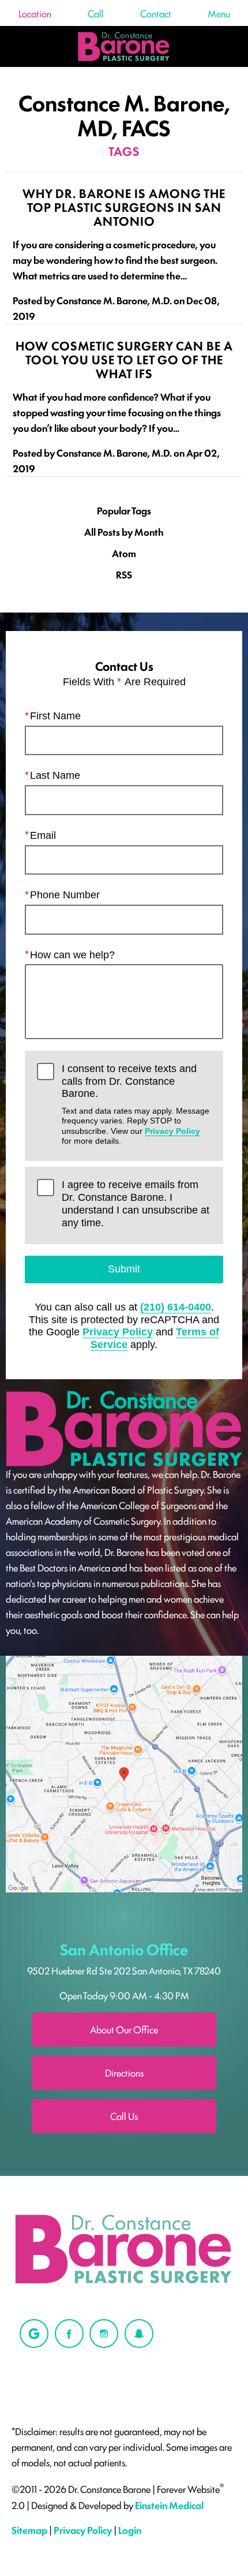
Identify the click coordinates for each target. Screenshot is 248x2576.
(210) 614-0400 (176, 1307)
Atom (124, 553)
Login (130, 2530)
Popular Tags (124, 511)
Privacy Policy (172, 1131)
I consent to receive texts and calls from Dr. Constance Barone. (136, 1104)
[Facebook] (69, 2334)
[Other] (34, 2334)
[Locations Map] (124, 1772)
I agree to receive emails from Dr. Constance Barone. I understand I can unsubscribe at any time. (136, 1203)
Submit (124, 1269)
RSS (124, 575)
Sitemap (29, 2530)
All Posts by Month (124, 532)
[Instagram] (104, 2334)
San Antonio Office (124, 1949)
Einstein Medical (169, 2505)
